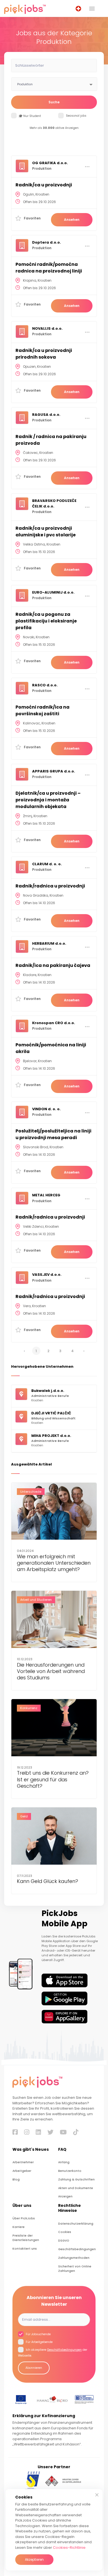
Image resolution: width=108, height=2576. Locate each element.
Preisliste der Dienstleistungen (26, 2238)
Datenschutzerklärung (76, 2224)
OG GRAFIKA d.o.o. (50, 163)
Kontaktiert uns (25, 2249)
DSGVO (64, 2241)
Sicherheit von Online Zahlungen (75, 2269)
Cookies (65, 2232)
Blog (16, 2179)
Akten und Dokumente (76, 2188)
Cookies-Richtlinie (69, 2548)
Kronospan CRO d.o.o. (54, 1023)
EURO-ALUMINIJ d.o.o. (53, 592)
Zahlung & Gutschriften (76, 2179)
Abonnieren (34, 2368)
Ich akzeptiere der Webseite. (53, 2353)
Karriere (19, 2227)
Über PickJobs (24, 2218)
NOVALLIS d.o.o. (47, 328)
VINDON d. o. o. (46, 1109)
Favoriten (32, 218)
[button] (79, 9)
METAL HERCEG (46, 1195)
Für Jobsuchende (38, 2334)
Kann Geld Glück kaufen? (47, 1881)
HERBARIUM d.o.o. (49, 943)
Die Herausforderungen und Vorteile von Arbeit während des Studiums (51, 1671)
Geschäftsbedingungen (77, 2249)
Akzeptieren (34, 2559)
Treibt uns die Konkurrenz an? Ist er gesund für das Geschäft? (53, 1779)
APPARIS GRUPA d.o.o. (54, 771)
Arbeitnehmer (23, 2162)
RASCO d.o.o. (45, 685)
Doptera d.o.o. (47, 242)
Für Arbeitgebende (39, 2342)
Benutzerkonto (70, 2171)
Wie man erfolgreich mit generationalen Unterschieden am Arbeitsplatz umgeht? (54, 1563)
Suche (54, 102)
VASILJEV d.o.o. (47, 1275)
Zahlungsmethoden (74, 2258)
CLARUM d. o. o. (47, 864)
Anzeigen (65, 2196)
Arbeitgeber (22, 2171)
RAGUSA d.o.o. (46, 415)
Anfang (64, 2162)
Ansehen (72, 220)
